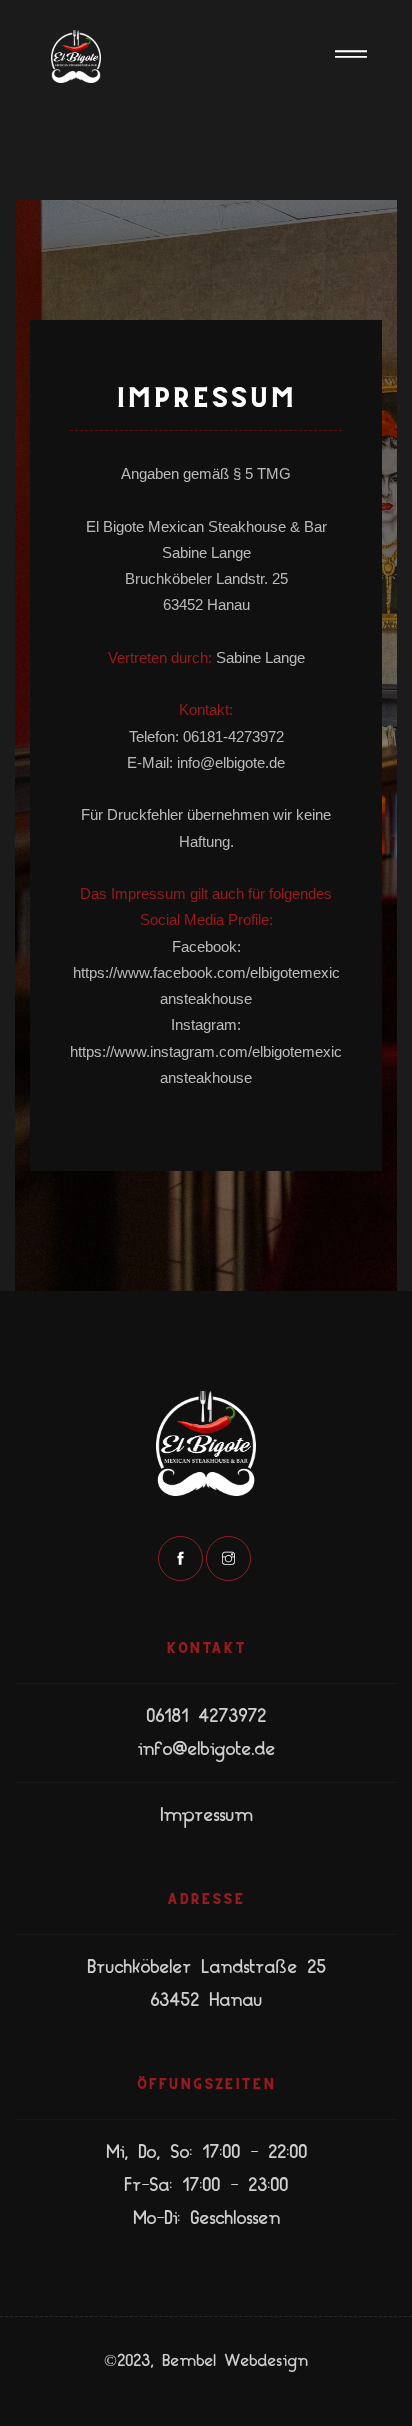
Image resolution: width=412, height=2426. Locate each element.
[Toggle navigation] (351, 56)
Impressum (206, 1815)
